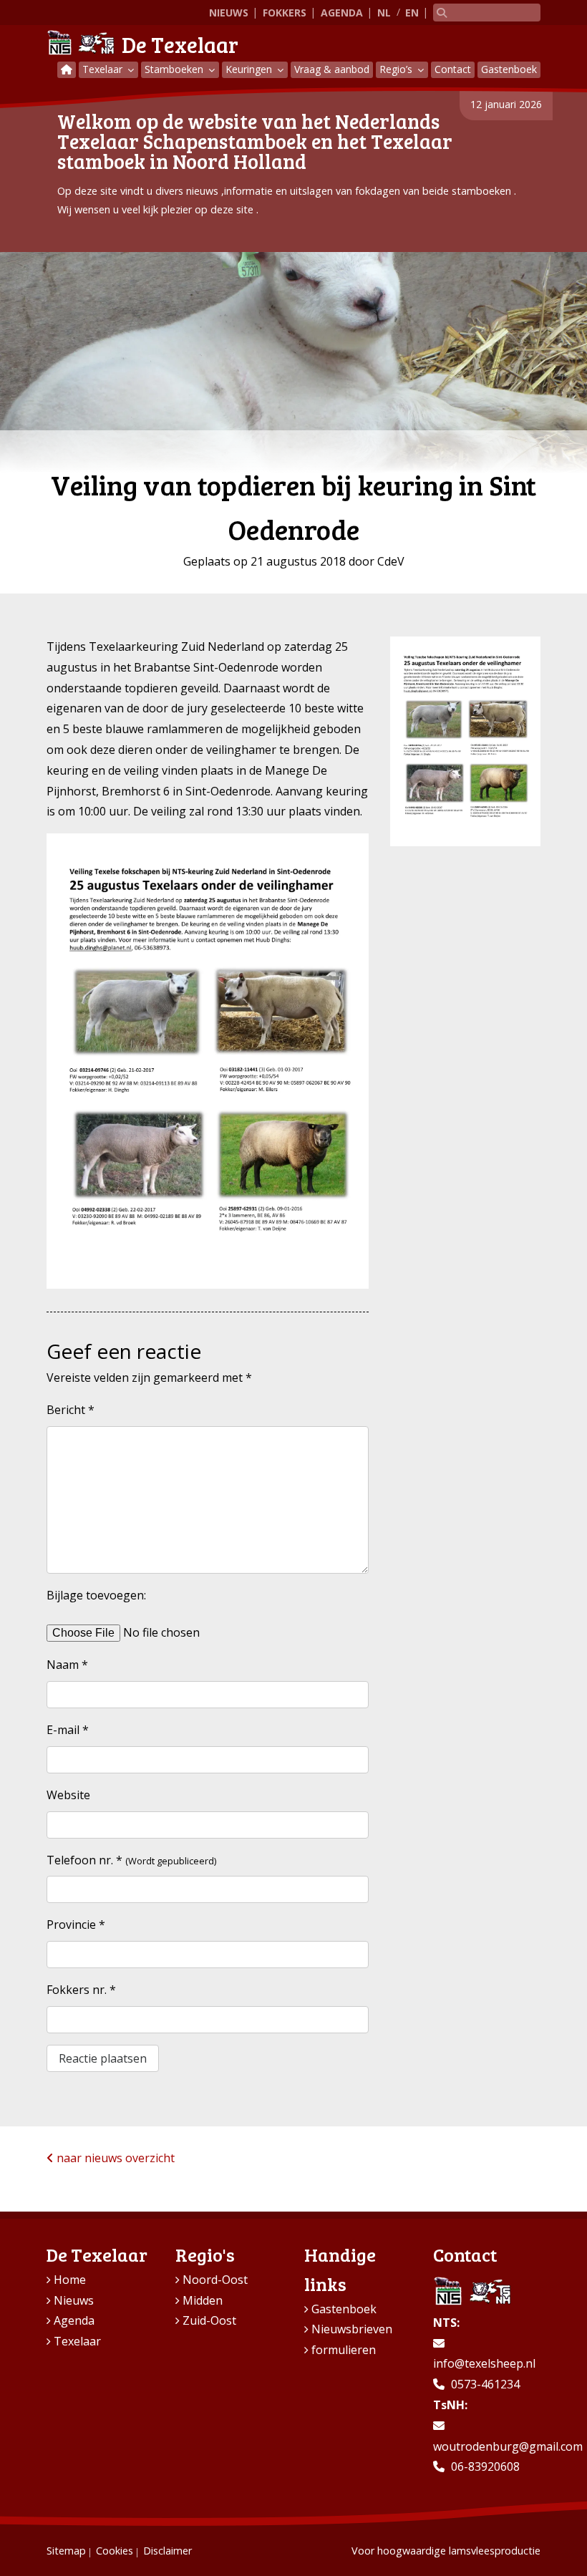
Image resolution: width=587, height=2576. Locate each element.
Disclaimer (168, 2551)
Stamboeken (175, 69)
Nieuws (229, 13)
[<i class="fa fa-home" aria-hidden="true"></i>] (67, 70)
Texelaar (104, 69)
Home (70, 2280)
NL (384, 13)
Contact (453, 69)
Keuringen (250, 69)
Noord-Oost (215, 2280)
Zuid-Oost (209, 2320)
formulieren (344, 2350)
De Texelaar (180, 44)
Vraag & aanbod (332, 69)
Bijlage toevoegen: (96, 1595)
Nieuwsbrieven (352, 2329)
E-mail (68, 1730)
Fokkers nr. (81, 1990)
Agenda (342, 13)
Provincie (76, 1924)
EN (412, 13)
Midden (203, 2300)
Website (68, 1795)
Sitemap (66, 2551)
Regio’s (397, 69)
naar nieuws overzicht (114, 2158)
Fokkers (285, 13)
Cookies (115, 2551)
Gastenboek (509, 69)
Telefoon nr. (84, 1860)
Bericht (71, 1410)
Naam (67, 1665)
